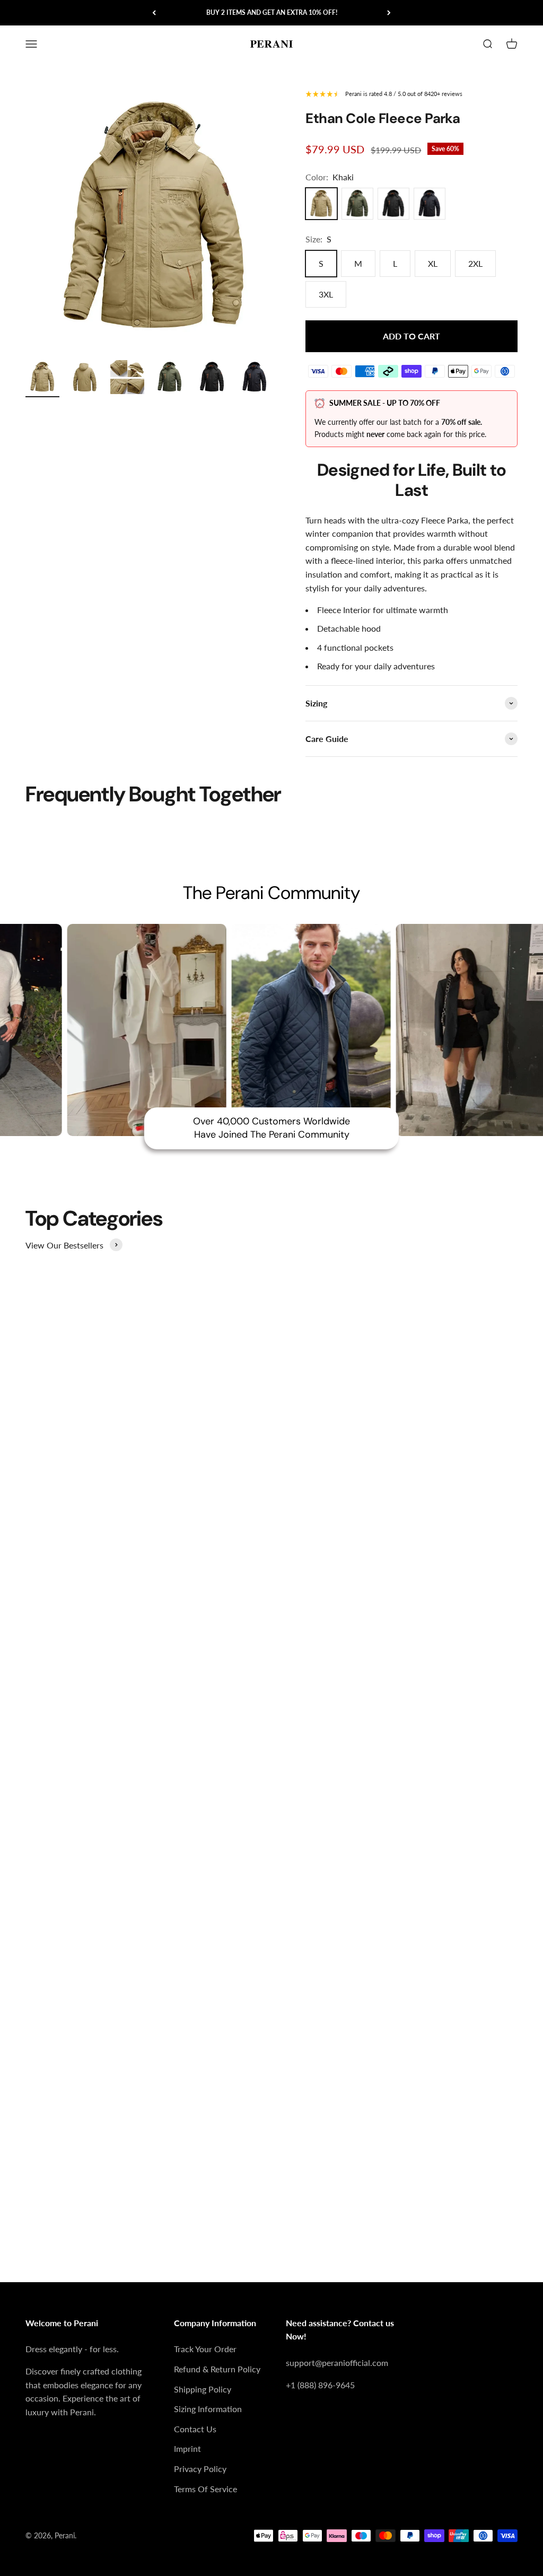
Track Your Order (205, 2349)
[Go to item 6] (255, 379)
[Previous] (154, 13)
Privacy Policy (200, 2469)
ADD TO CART (411, 336)
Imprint (187, 2448)
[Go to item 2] (85, 379)
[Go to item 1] (42, 379)
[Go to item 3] (127, 379)
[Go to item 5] (212, 379)
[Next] (389, 13)
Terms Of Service (205, 2489)
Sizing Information (208, 2409)
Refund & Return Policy (217, 2369)
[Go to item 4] (170, 379)
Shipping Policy (203, 2389)
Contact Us (195, 2429)
